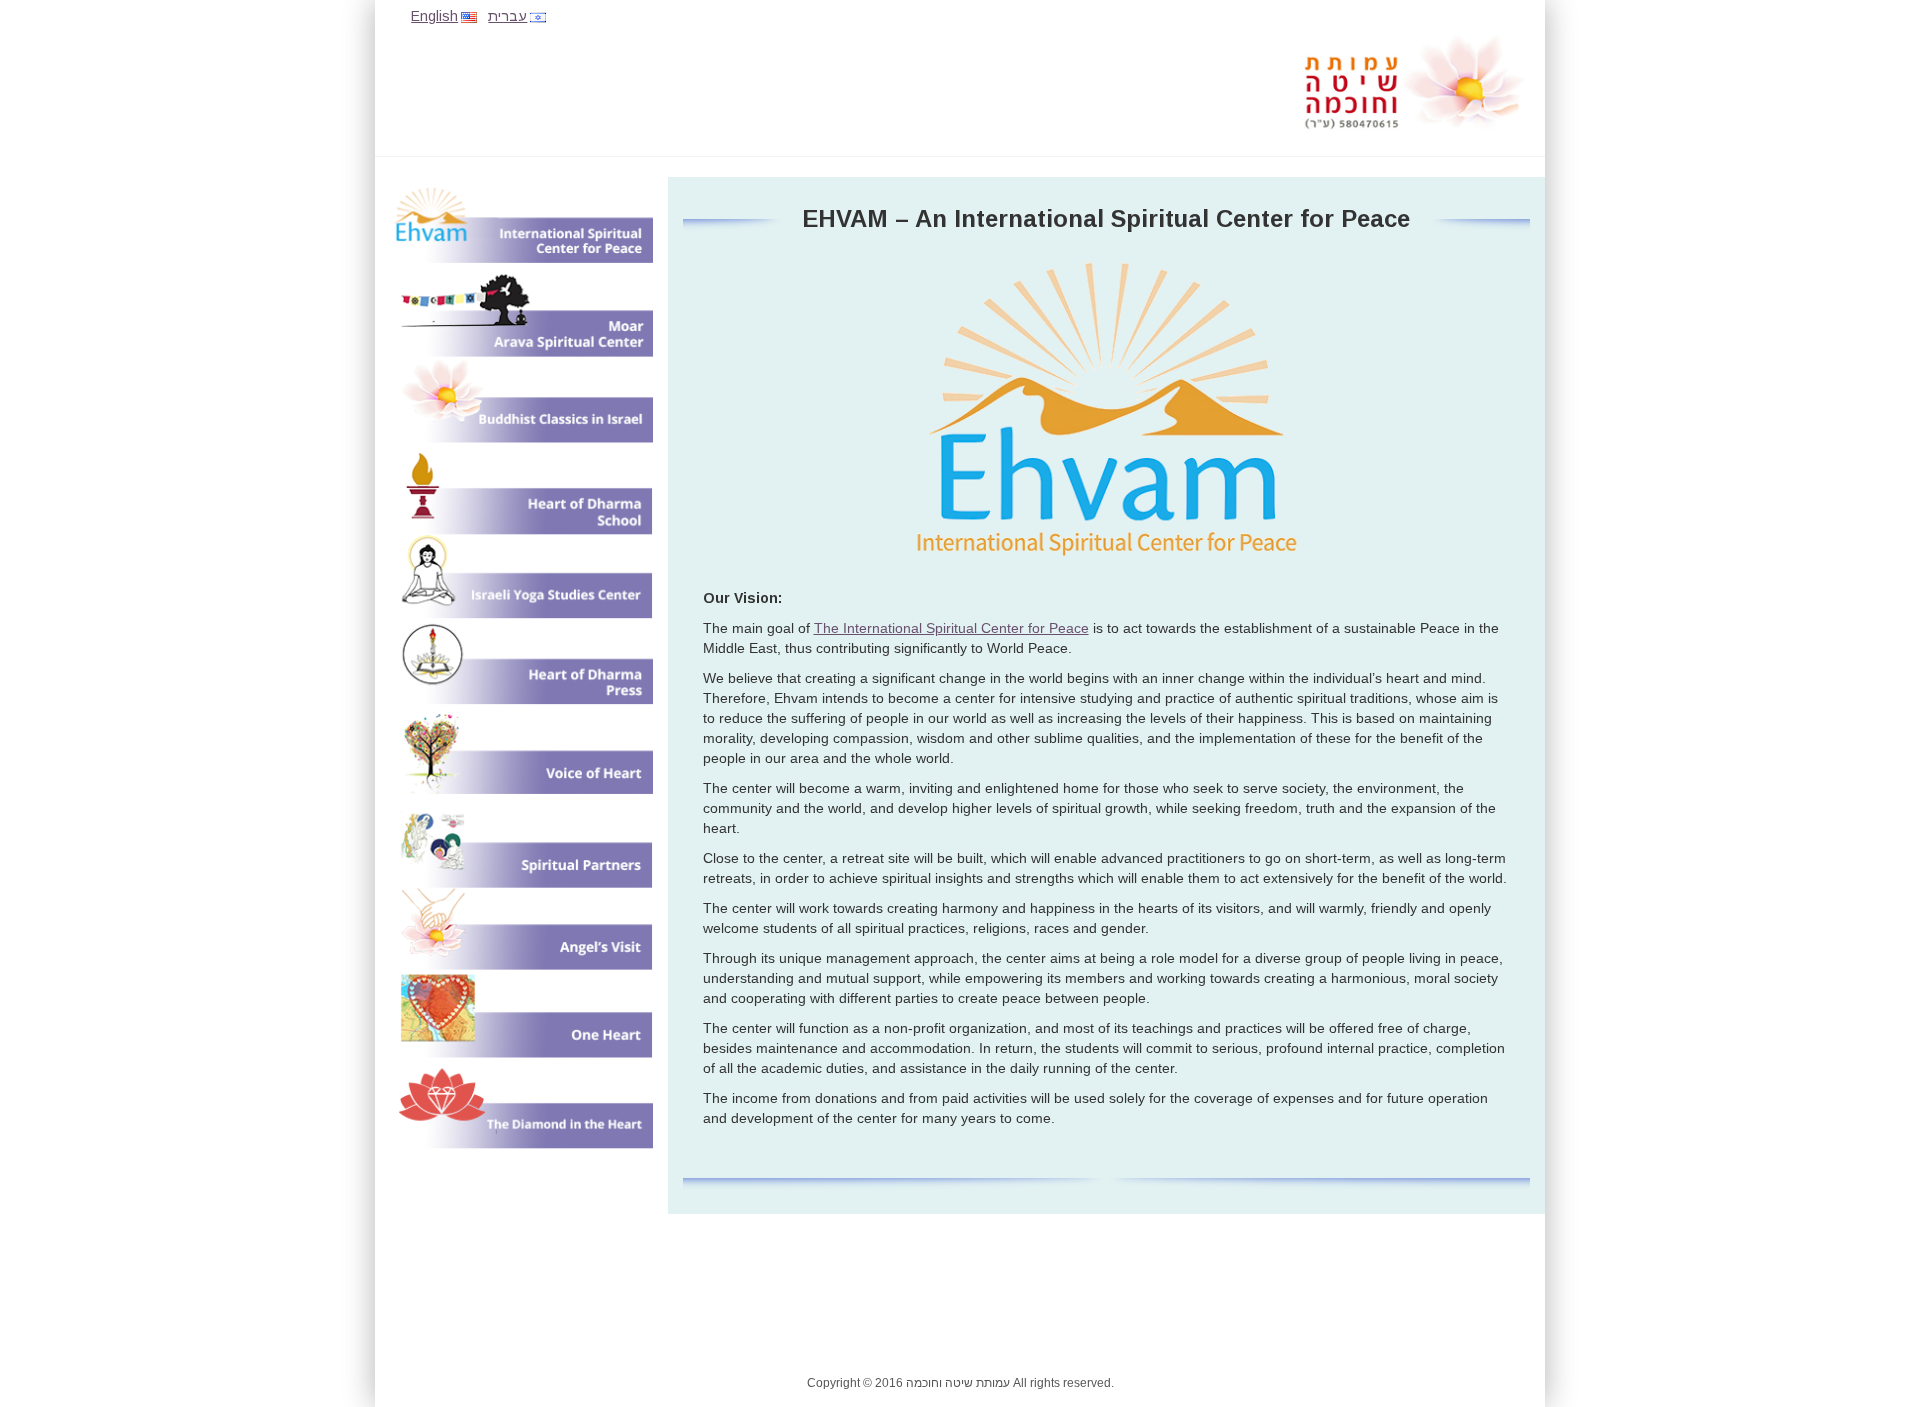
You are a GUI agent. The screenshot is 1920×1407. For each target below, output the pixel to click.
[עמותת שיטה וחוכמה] (1415, 82)
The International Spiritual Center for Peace (951, 628)
